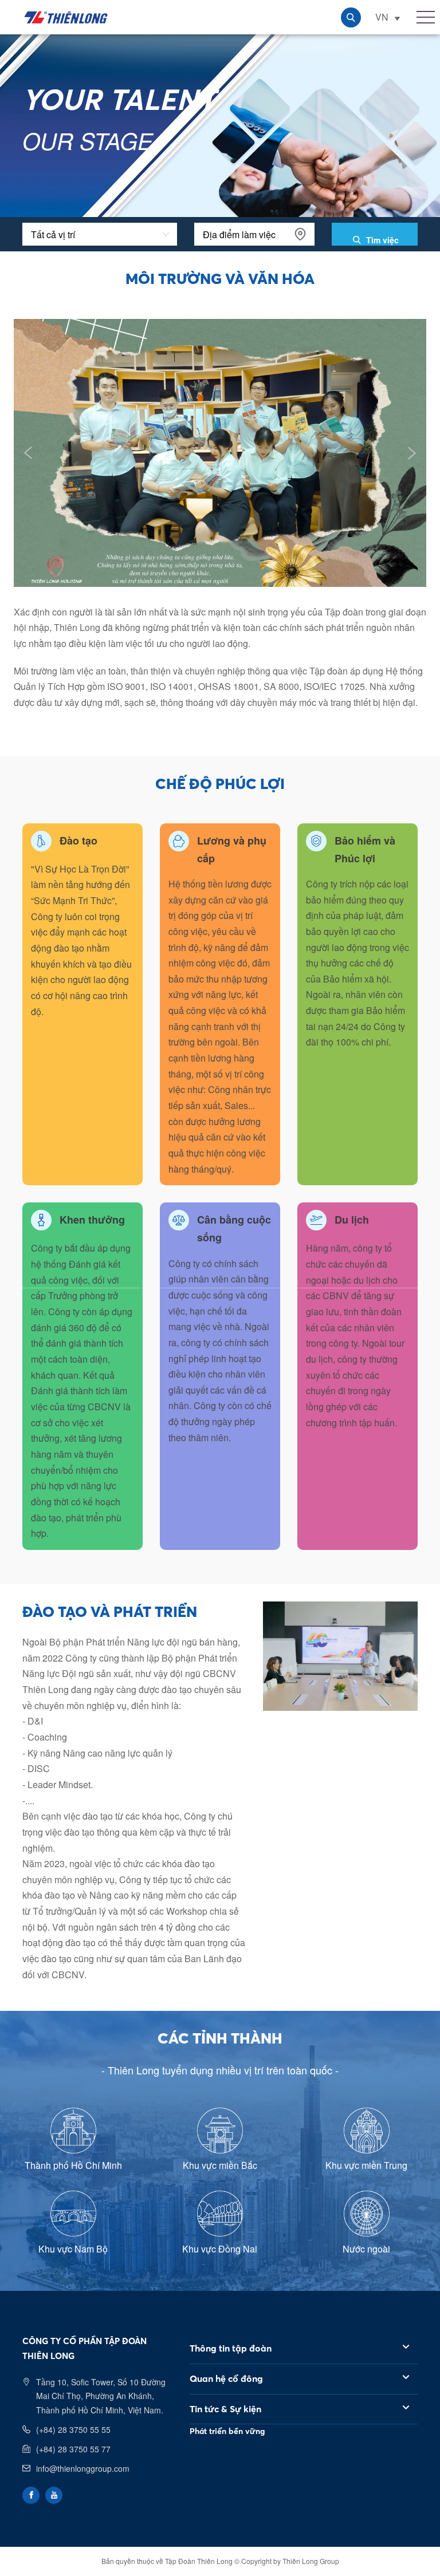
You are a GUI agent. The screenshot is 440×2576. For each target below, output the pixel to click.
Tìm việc (381, 240)
